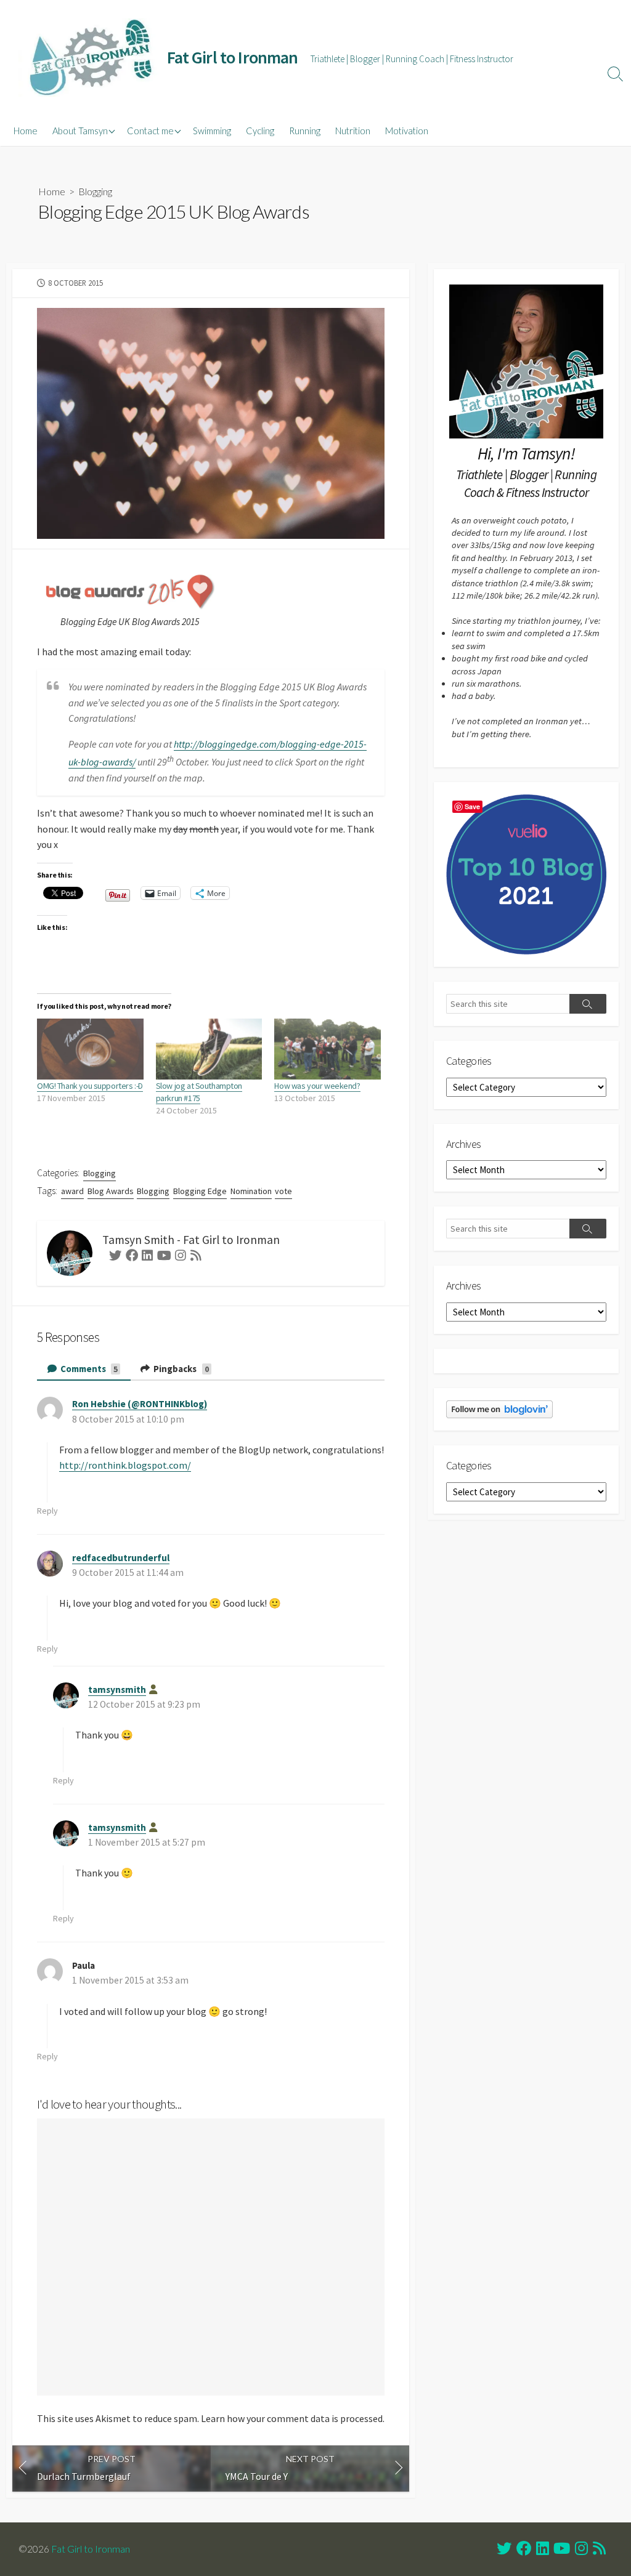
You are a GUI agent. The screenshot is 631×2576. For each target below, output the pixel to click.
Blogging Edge (200, 1191)
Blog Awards (111, 1191)
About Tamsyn (80, 131)
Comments (88, 1369)
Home (26, 131)
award (72, 1191)
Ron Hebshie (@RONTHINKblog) (140, 1404)
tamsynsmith (117, 1690)
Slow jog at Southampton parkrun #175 (199, 1092)
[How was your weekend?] (328, 1049)
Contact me (150, 131)
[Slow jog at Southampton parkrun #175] (209, 1049)
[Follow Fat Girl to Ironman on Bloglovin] (499, 1408)
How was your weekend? (317, 1086)
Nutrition (353, 131)
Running (305, 131)
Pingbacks (180, 1369)
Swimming (212, 131)
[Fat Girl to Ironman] (89, 58)
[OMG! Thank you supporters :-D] (90, 1049)
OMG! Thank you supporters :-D (90, 1086)
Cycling (260, 131)
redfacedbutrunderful (121, 1558)
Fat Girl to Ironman (91, 2549)
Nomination (251, 1191)
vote (283, 1191)
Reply (47, 1511)
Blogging (95, 191)
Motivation (407, 131)
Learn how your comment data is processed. (293, 2418)
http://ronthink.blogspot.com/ (125, 1465)
